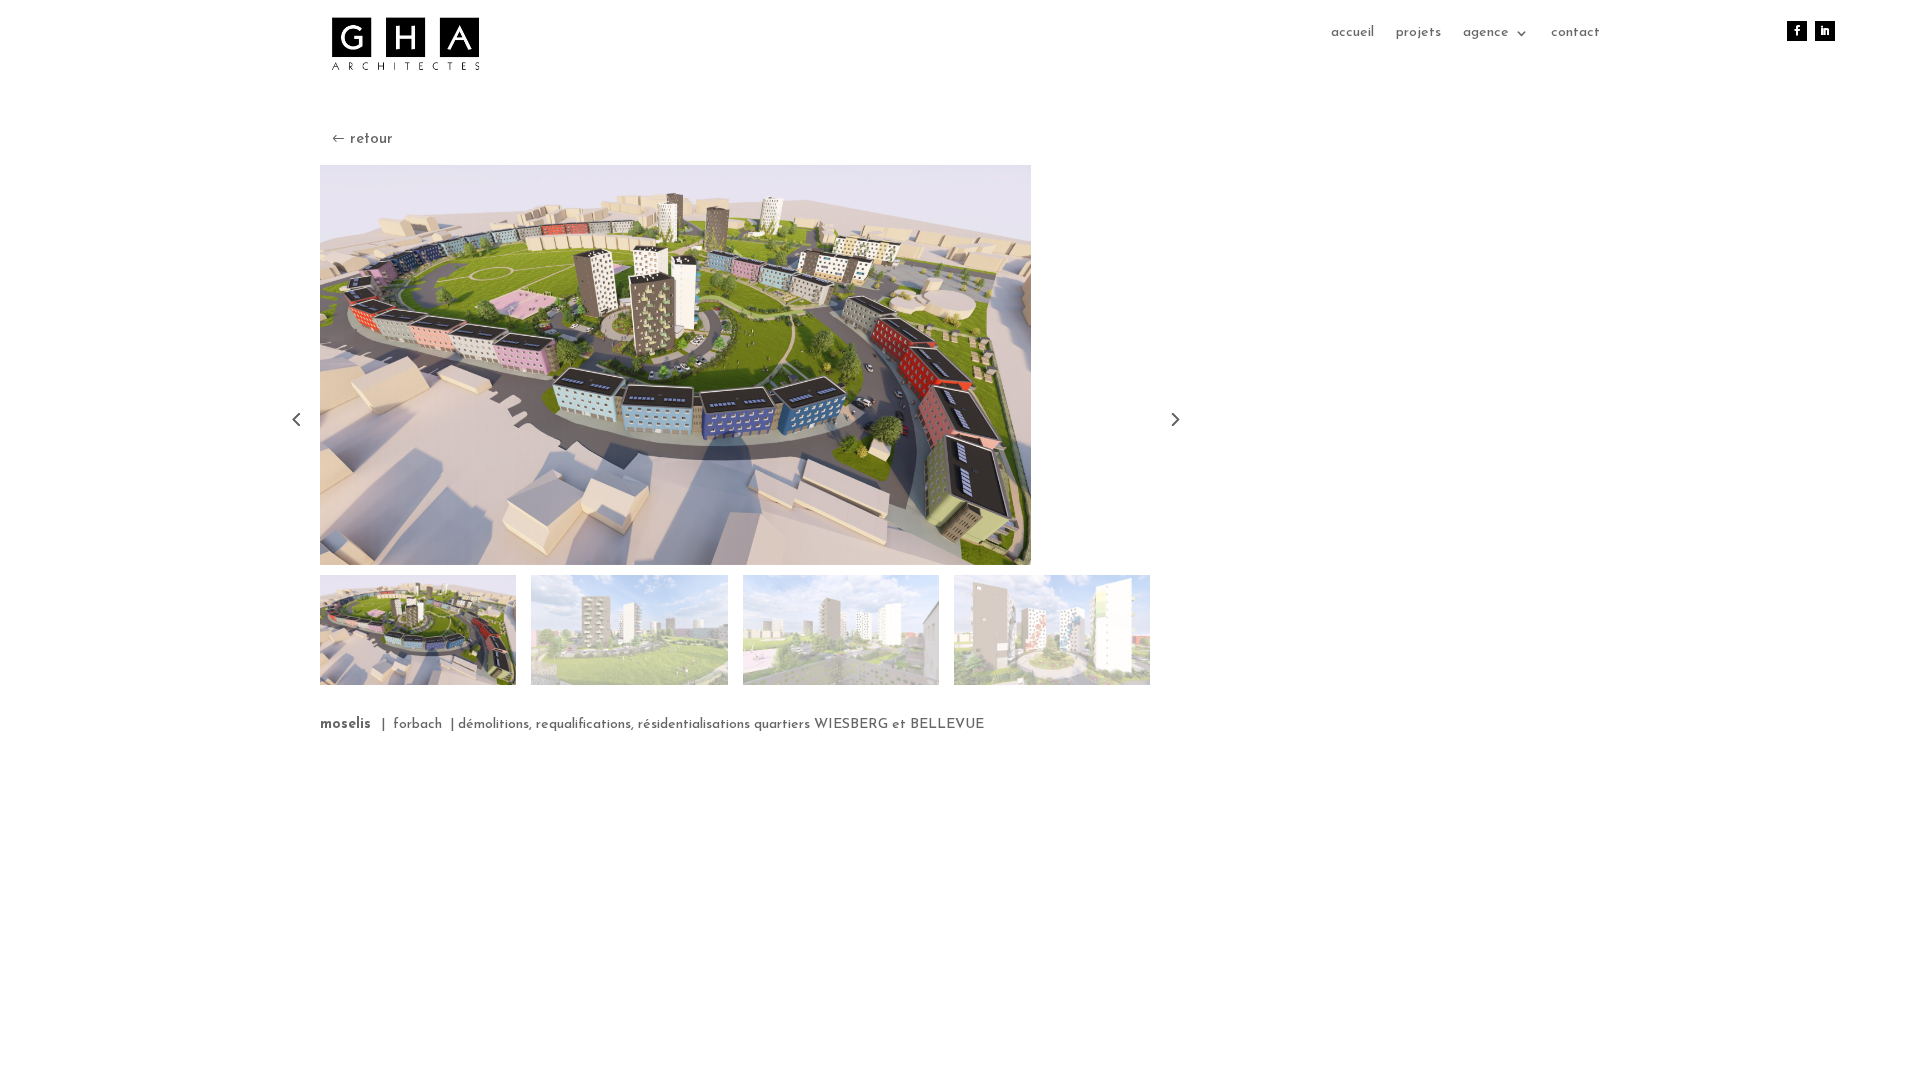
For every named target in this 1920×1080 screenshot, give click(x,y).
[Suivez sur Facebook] (1797, 31)
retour (371, 139)
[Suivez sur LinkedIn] (1825, 31)
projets (1418, 33)
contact (1575, 33)
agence (1486, 33)
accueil (1352, 33)
